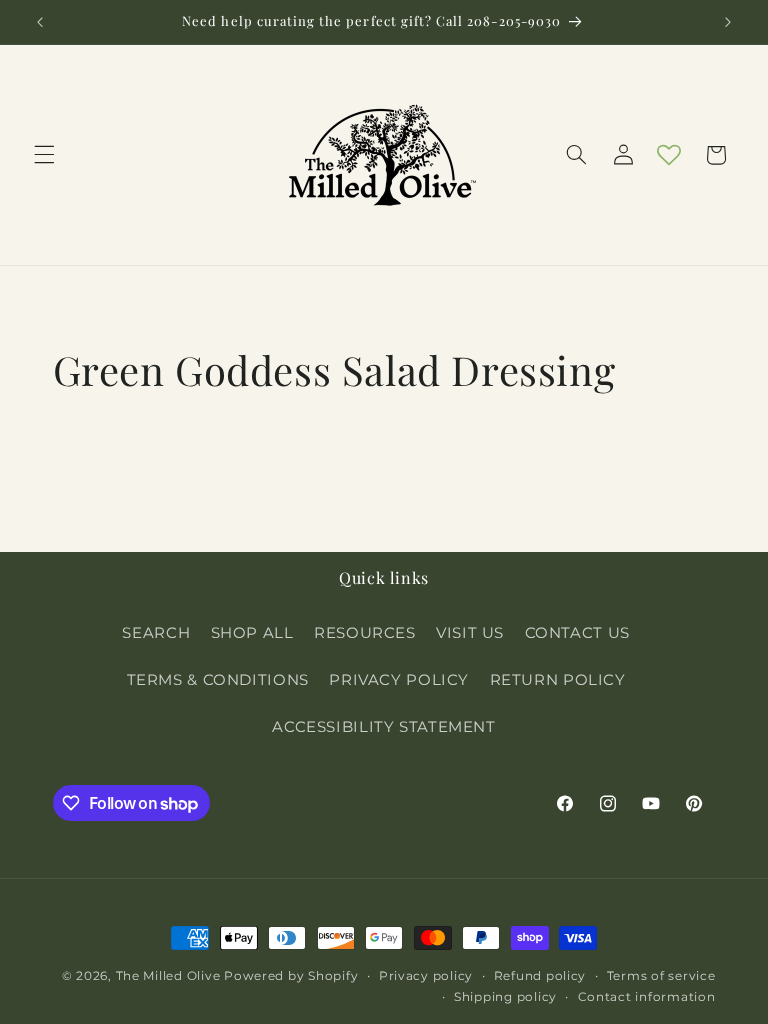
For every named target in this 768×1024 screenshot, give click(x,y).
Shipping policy (505, 997)
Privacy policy (426, 976)
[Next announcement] (728, 22)
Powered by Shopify (291, 976)
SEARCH (156, 633)
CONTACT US (577, 633)
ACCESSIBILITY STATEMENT (384, 727)
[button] (44, 155)
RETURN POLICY (558, 680)
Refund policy (540, 976)
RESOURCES (365, 633)
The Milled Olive (168, 976)
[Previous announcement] (40, 22)
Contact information (647, 997)
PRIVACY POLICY (399, 680)
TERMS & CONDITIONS (218, 680)
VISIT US (470, 633)
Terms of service (661, 976)
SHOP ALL (252, 633)
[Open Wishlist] (669, 155)
